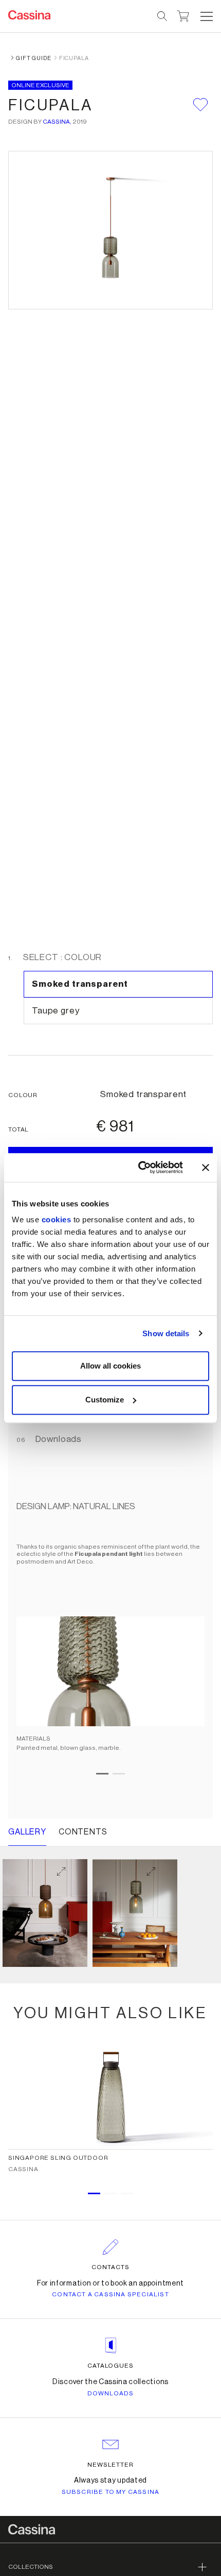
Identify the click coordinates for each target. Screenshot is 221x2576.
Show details (166, 1333)
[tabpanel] (110, 1643)
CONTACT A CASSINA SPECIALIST (110, 2294)
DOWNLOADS (111, 2393)
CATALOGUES (111, 2366)
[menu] (207, 16)
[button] (205, 16)
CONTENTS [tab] (83, 1832)
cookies (57, 1219)
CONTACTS (110, 2267)
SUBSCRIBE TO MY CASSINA (111, 2492)
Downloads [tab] (58, 1439)
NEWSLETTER (111, 2465)
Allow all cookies (110, 1366)
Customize (105, 1400)
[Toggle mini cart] (183, 15)
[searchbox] (163, 16)
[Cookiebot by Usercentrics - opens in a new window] (139, 1167)
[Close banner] (206, 1167)
